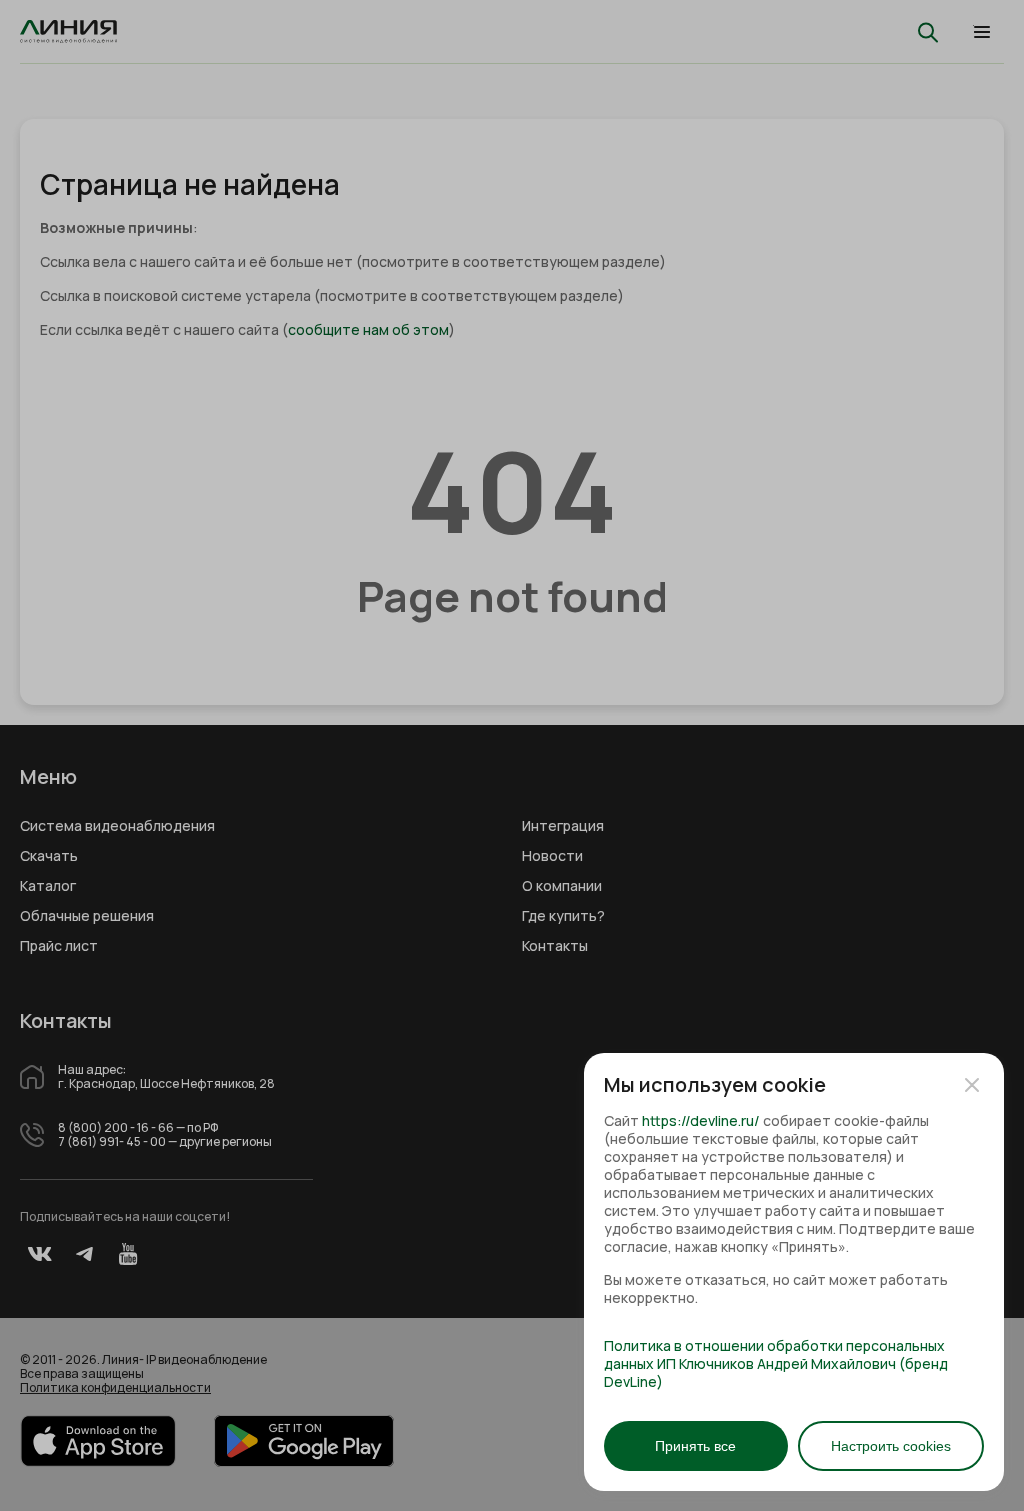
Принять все (695, 1446)
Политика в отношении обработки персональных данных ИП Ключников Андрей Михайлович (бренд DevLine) (776, 1364)
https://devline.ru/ (701, 1120)
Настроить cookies (891, 1446)
